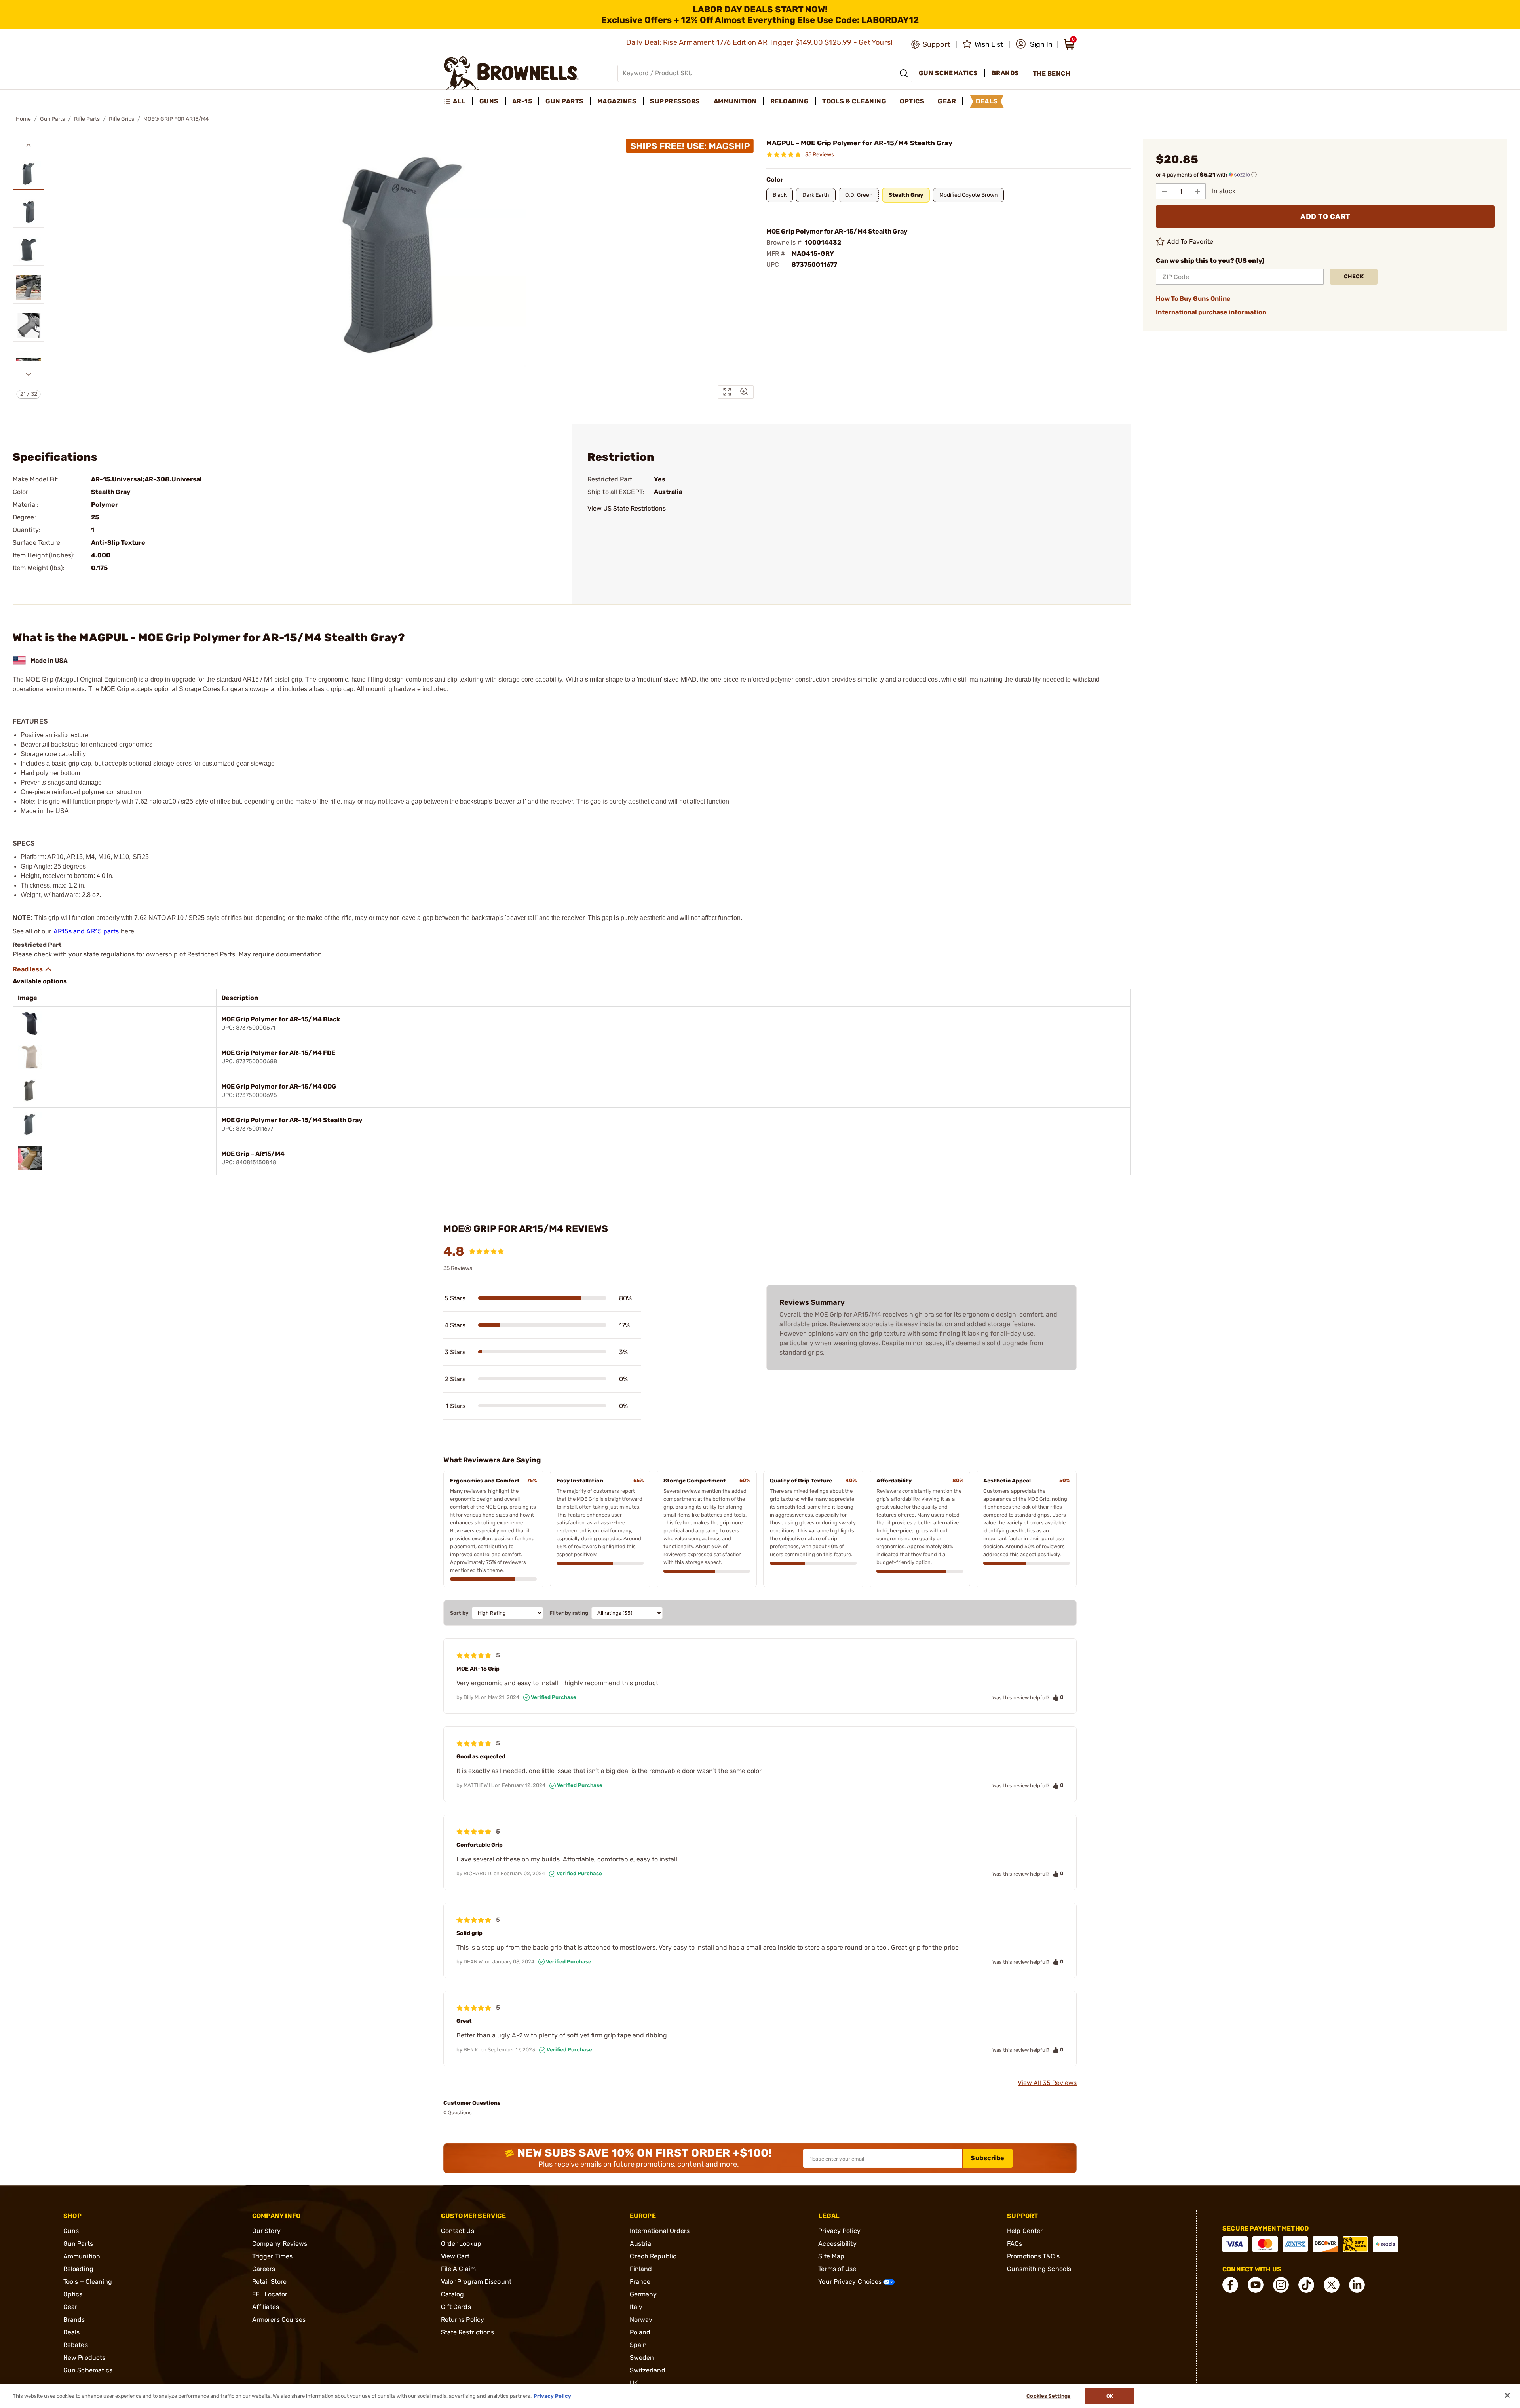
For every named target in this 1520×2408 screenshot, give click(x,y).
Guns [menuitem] (489, 101)
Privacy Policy (839, 2231)
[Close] (1507, 2395)
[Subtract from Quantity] (1164, 191)
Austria (641, 2244)
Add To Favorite (1190, 242)
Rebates (76, 2345)
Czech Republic (653, 2256)
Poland (640, 2332)
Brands (74, 2320)
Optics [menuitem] (912, 101)
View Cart (455, 2256)
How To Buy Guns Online (1193, 299)
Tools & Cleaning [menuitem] (854, 101)
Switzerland (648, 2370)
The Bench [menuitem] (1052, 73)
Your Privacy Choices (851, 2282)
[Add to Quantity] (1197, 191)
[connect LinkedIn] (1357, 2285)
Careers (264, 2269)
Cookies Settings (1048, 2396)
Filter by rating (569, 1613)
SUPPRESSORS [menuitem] (675, 101)
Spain (638, 2345)
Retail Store (269, 2282)
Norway (641, 2320)
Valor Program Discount (476, 2282)
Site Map (831, 2256)
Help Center (1025, 2231)
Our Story (266, 2231)
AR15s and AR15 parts (86, 931)
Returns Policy (463, 2320)
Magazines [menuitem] (617, 101)
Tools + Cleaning (88, 2282)
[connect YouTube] (1256, 2285)
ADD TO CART (1325, 217)
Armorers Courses (279, 2320)
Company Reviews (280, 2244)
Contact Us (458, 2231)
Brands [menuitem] (1005, 73)
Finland (641, 2269)
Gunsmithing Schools (1039, 2269)
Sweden (642, 2358)
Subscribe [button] (988, 2158)
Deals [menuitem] (987, 101)
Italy (636, 2307)
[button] (1034, 44)
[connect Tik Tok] (1306, 2285)
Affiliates (266, 2307)
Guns (71, 2231)
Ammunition (82, 2256)
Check (1354, 277)
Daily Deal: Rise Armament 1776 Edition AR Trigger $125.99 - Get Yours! (760, 42)
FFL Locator (270, 2294)
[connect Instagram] (1281, 2285)
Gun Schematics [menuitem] (948, 73)
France (640, 2282)
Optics (73, 2294)
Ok (1110, 2396)
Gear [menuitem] (947, 101)
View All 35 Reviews (1047, 2083)
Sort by (459, 1613)
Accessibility (837, 2244)
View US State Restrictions (627, 508)
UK (634, 2383)
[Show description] (32, 969)
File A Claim (458, 2269)
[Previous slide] (28, 145)
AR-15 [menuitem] (522, 101)
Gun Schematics (88, 2370)
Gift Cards (456, 2307)
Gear (70, 2307)
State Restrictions (468, 2332)
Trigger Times (272, 2256)
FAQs (1015, 2244)
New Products (84, 2358)
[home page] (512, 73)
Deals (72, 2332)
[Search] (904, 73)
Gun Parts (52, 119)
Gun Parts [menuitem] (565, 101)
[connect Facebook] (1230, 2285)
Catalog (453, 2294)
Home (23, 119)
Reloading (78, 2269)
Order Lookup (461, 2244)
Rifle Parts (87, 119)
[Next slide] (28, 374)
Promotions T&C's (1033, 2256)
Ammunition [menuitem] (735, 101)
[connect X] (1332, 2285)
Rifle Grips (122, 119)
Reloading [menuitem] (790, 101)
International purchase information (1211, 312)
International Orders (660, 2231)
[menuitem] (458, 101)
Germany (643, 2294)
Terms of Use (837, 2269)
